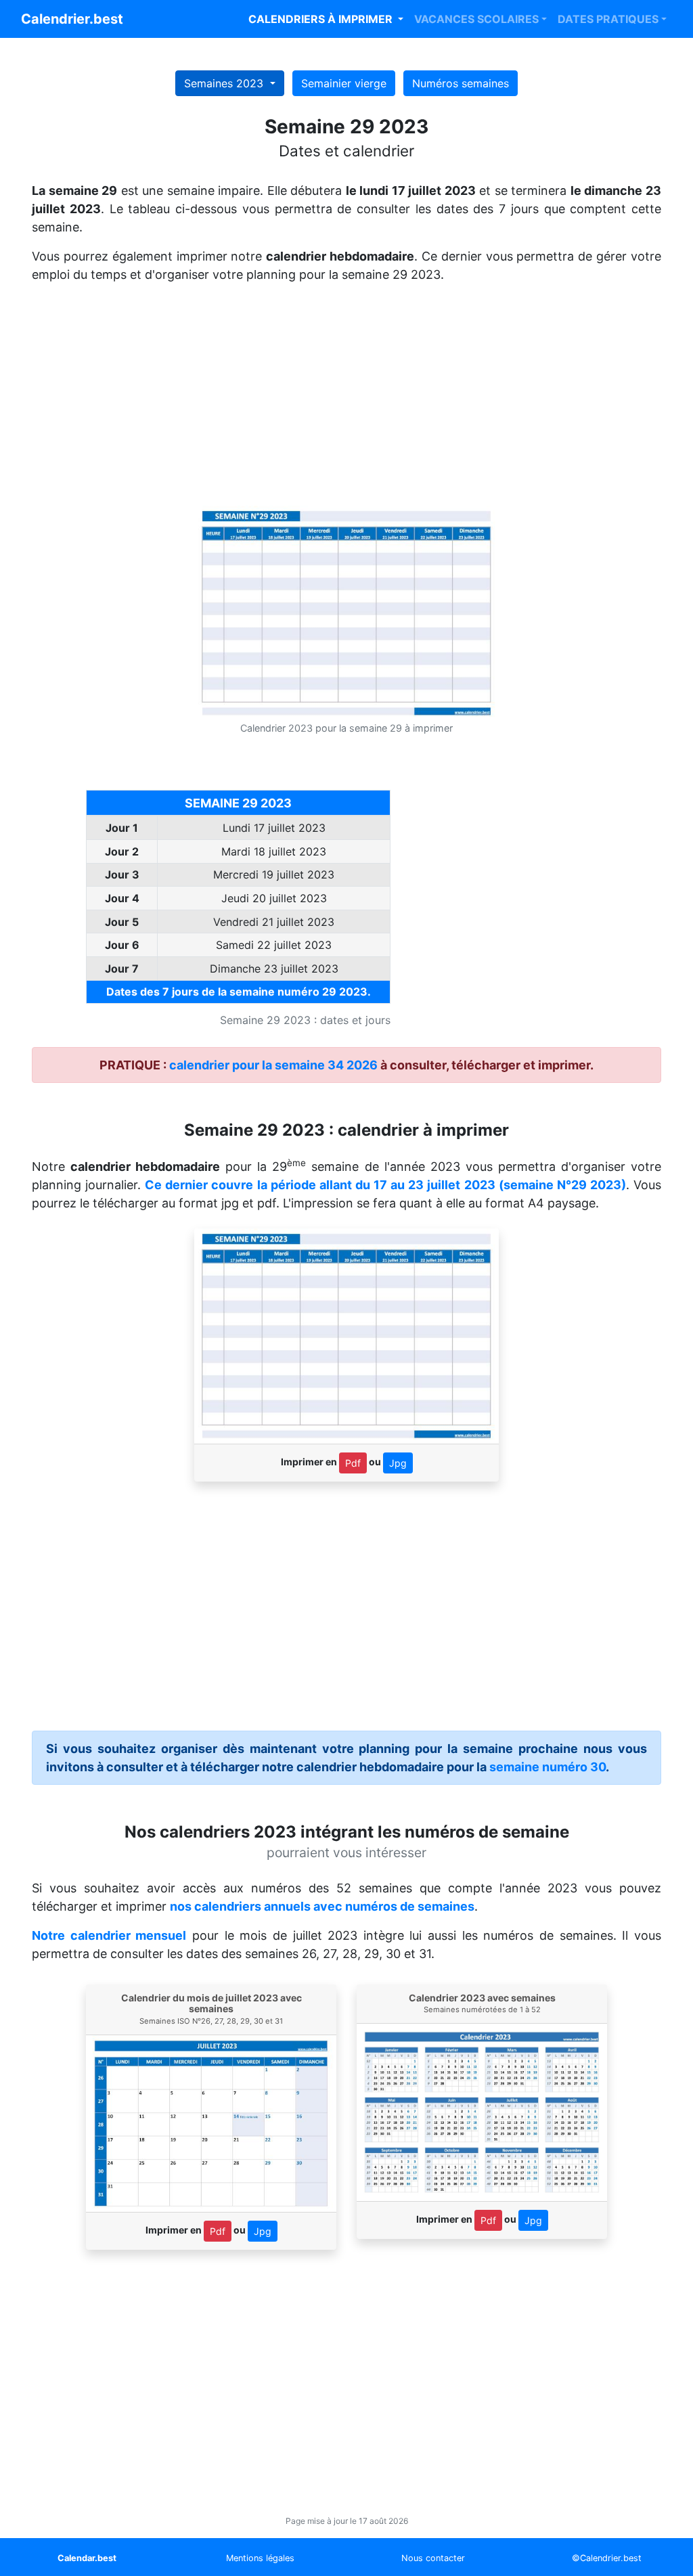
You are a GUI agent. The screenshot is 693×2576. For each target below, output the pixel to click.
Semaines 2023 (225, 83)
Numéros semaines (461, 83)
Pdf (353, 1463)
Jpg (398, 1463)
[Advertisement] (346, 400)
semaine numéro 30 (547, 1767)
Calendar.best (87, 2558)
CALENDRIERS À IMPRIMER (322, 19)
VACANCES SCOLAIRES (476, 19)
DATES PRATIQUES (608, 19)
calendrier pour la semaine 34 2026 (273, 1065)
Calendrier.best (72, 19)
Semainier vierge (344, 83)
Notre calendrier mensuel (109, 1935)
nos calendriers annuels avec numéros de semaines (322, 1906)
